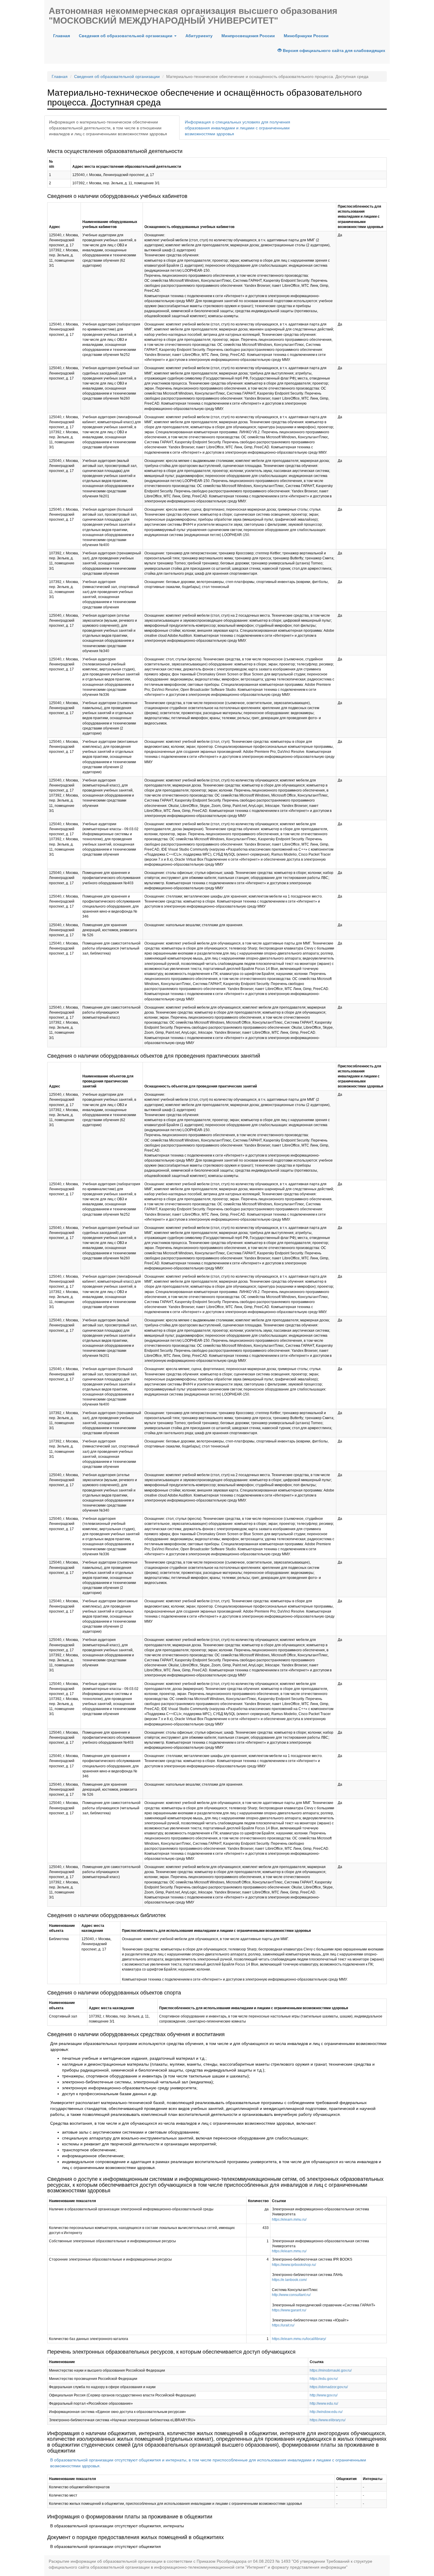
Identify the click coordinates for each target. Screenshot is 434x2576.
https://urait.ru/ (283, 2325)
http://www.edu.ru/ (324, 2404)
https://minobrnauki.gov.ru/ (331, 2370)
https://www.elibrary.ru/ (328, 2420)
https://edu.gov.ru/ (324, 2379)
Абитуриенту (199, 36)
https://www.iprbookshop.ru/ (294, 2265)
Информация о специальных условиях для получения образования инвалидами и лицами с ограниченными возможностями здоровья (238, 128)
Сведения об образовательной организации (117, 76)
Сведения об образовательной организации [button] (126, 36)
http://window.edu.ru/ (326, 2412)
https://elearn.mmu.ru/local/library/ (299, 2339)
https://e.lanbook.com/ (289, 2280)
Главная (64, 36)
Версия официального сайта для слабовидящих (333, 51)
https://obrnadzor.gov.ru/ (329, 2387)
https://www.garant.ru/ (289, 2310)
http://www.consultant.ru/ (291, 2295)
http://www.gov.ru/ (324, 2395)
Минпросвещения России (248, 36)
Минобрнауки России (306, 36)
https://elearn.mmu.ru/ (289, 2220)
